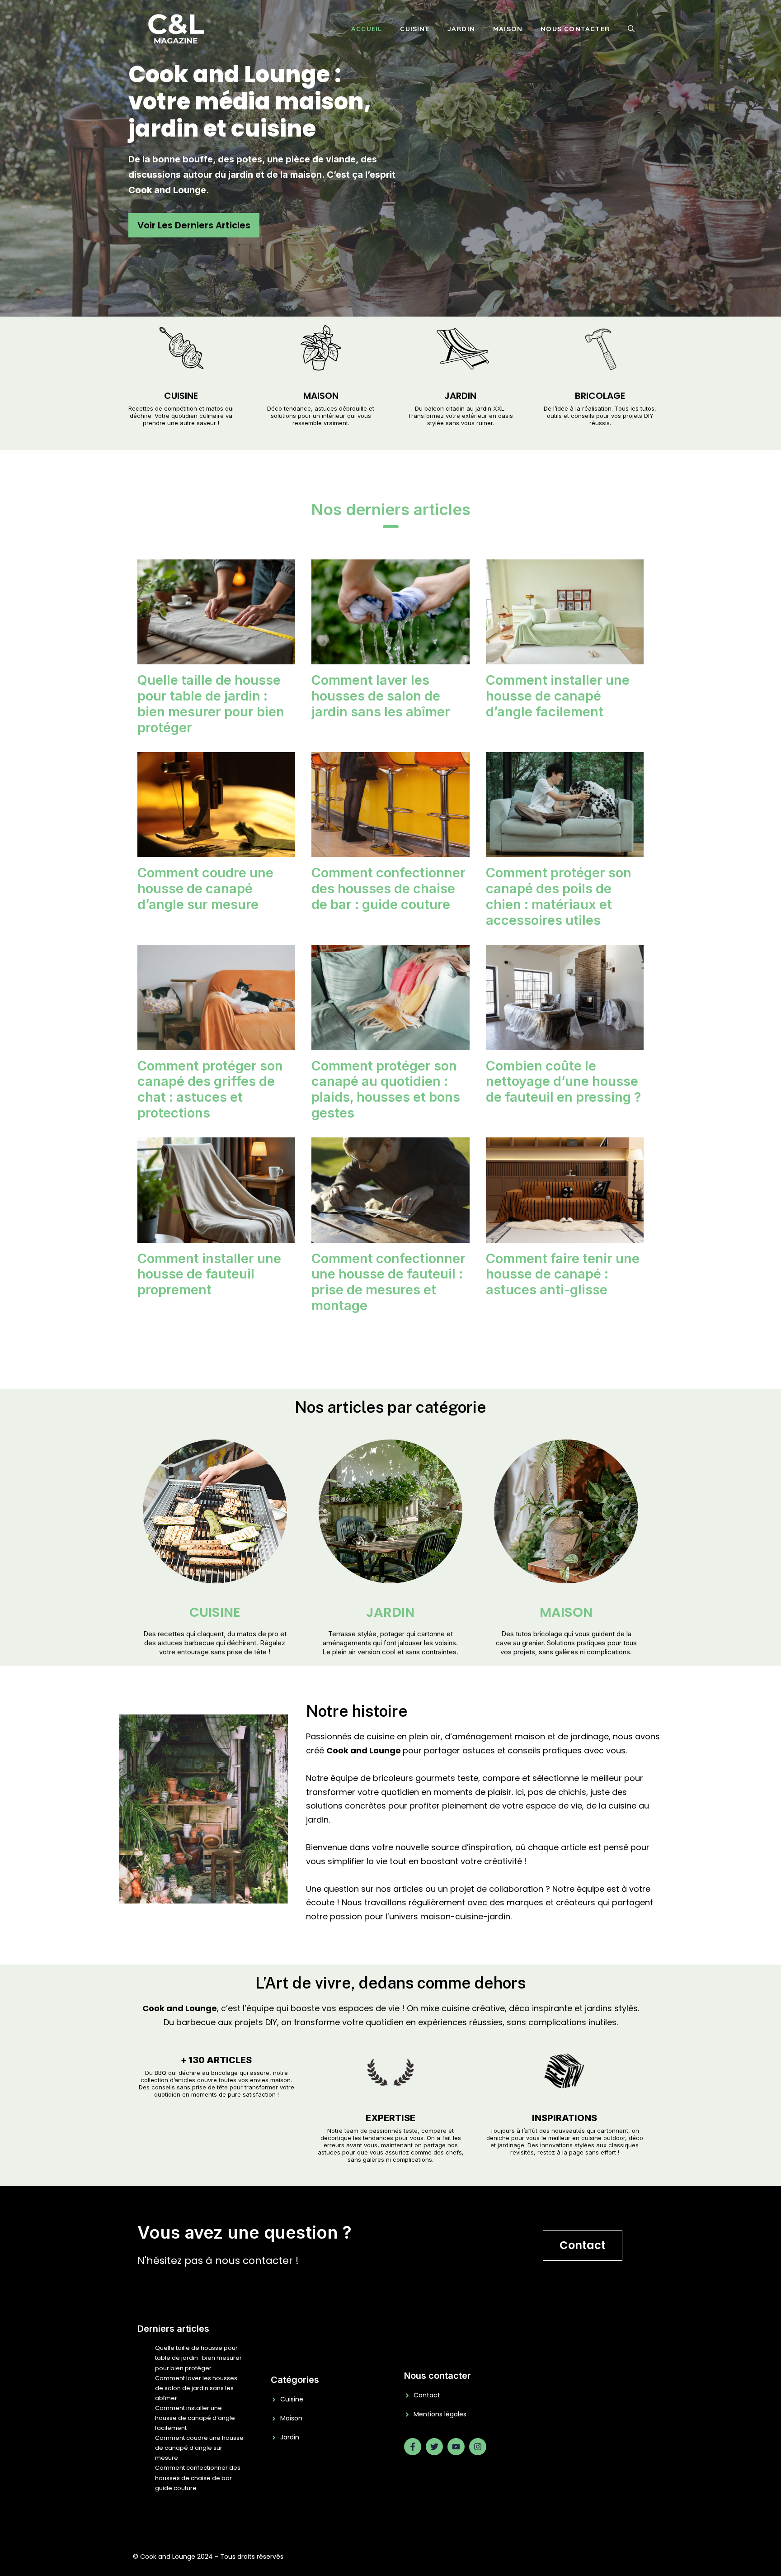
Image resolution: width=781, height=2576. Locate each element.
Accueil (367, 29)
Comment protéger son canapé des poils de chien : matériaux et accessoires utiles (559, 896)
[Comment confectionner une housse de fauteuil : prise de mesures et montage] (390, 1235)
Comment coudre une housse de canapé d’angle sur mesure (205, 888)
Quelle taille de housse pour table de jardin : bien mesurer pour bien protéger (211, 703)
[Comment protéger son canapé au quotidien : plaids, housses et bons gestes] (390, 1043)
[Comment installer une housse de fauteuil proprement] (216, 1235)
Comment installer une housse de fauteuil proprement (209, 1274)
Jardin (461, 29)
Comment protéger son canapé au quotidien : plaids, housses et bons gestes (386, 1089)
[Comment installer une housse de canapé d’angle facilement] (565, 657)
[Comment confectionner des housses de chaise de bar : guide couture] (390, 850)
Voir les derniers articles (194, 225)
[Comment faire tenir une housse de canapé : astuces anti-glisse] (565, 1235)
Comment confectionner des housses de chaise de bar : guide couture (388, 888)
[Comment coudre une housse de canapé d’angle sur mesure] (216, 850)
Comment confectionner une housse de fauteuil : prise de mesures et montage (388, 1282)
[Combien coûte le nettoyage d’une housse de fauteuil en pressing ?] (565, 1043)
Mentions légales (440, 2414)
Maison (508, 29)
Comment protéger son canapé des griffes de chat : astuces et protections (210, 1089)
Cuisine (414, 29)
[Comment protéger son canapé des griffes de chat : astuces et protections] (216, 1043)
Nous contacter (575, 29)
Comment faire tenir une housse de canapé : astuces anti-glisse (563, 1274)
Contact (583, 2245)
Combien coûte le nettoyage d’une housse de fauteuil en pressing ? (563, 1082)
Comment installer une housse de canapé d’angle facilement (558, 696)
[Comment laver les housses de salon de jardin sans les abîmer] (390, 657)
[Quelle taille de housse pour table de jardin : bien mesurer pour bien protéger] (216, 657)
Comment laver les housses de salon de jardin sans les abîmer (381, 696)
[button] (631, 29)
